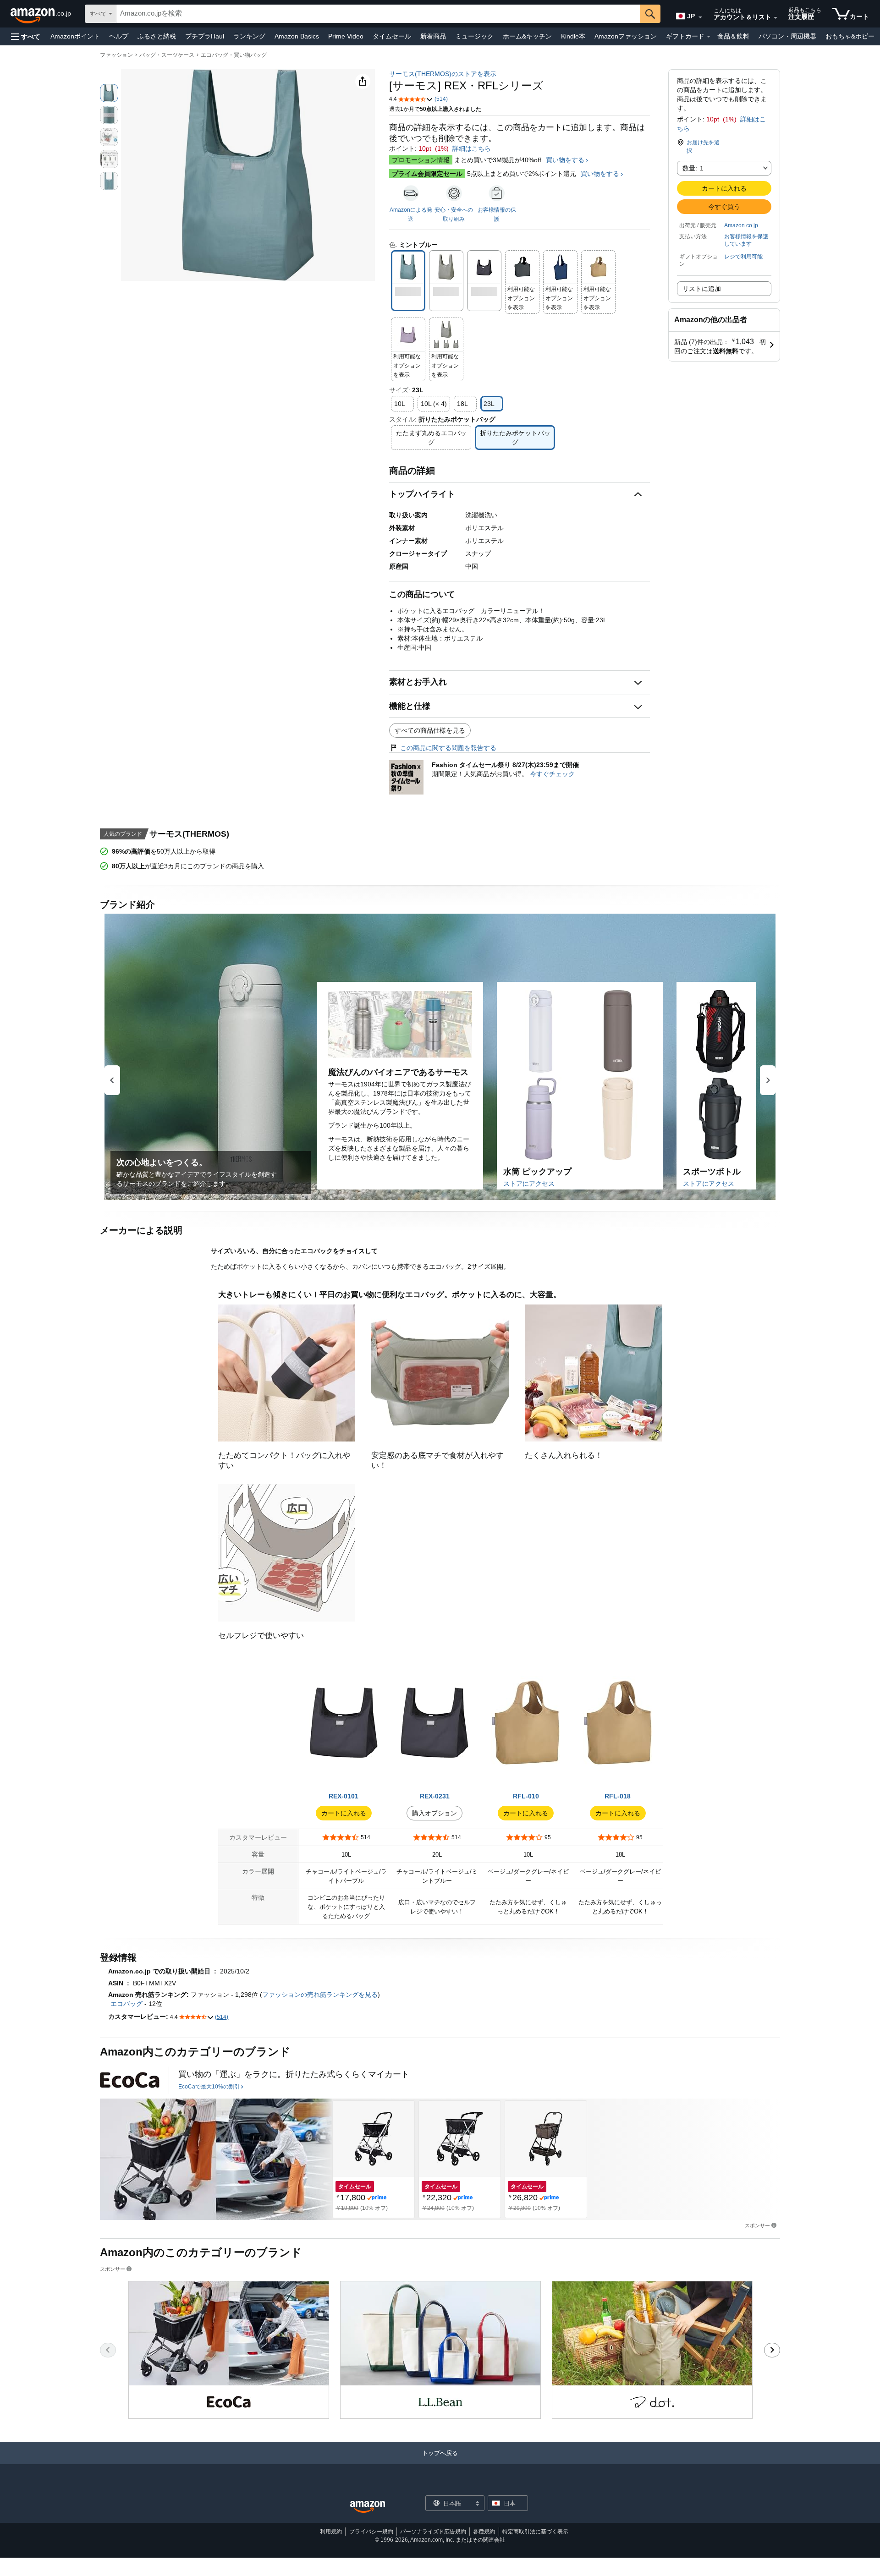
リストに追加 (702, 289)
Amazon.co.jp (741, 225)
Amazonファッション (626, 36)
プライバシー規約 (371, 2532)
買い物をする (565, 160)
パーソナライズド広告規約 (433, 2532)
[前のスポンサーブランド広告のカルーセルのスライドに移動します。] (108, 2350)
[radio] (109, 93)
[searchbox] (378, 14)
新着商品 (433, 36)
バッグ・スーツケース (167, 55)
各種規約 (484, 2532)
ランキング (249, 36)
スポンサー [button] (757, 2225)
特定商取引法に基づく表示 (535, 2532)
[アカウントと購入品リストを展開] (775, 18)
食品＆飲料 (733, 36)
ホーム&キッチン (527, 36)
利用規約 (331, 2532)
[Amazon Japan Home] (368, 2507)
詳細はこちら (472, 148)
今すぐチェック (552, 774)
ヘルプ (119, 36)
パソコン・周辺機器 (787, 36)
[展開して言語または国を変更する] (700, 17)
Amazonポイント (75, 36)
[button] (26, 36)
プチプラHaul (205, 36)
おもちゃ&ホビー (850, 36)
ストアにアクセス (529, 1184)
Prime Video (346, 36)
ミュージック (474, 36)
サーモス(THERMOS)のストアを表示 (443, 74)
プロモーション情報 (421, 160)
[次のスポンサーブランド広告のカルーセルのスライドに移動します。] (772, 2350)
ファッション (116, 55)
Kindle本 (573, 36)
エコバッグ (126, 2004)
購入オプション (434, 1813)
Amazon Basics (297, 36)
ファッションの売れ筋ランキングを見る (320, 1995)
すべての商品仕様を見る (430, 730)
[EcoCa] (130, 2080)
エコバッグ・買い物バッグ (234, 55)
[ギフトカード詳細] (709, 37)
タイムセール (392, 36)
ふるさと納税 (157, 36)
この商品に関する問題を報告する (448, 748)
